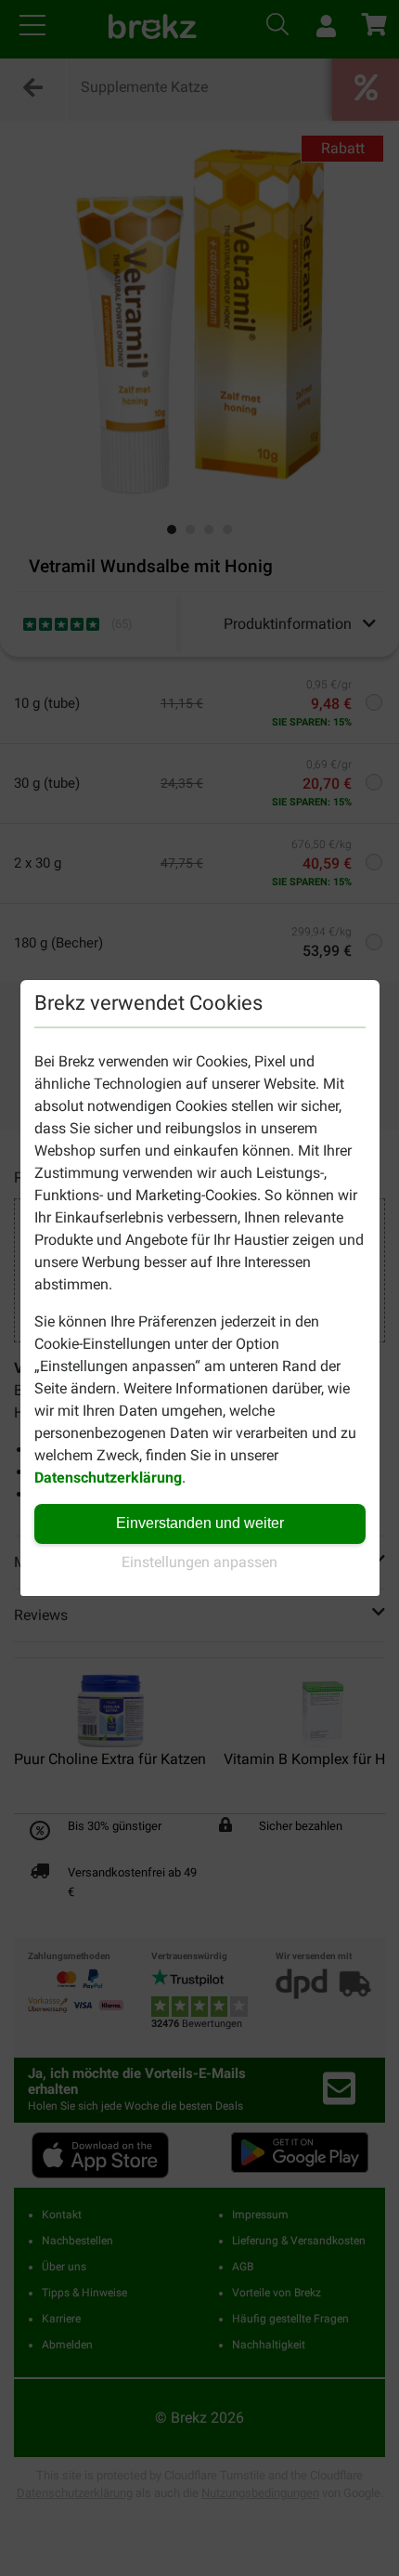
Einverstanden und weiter (200, 1523)
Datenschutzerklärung (108, 1478)
